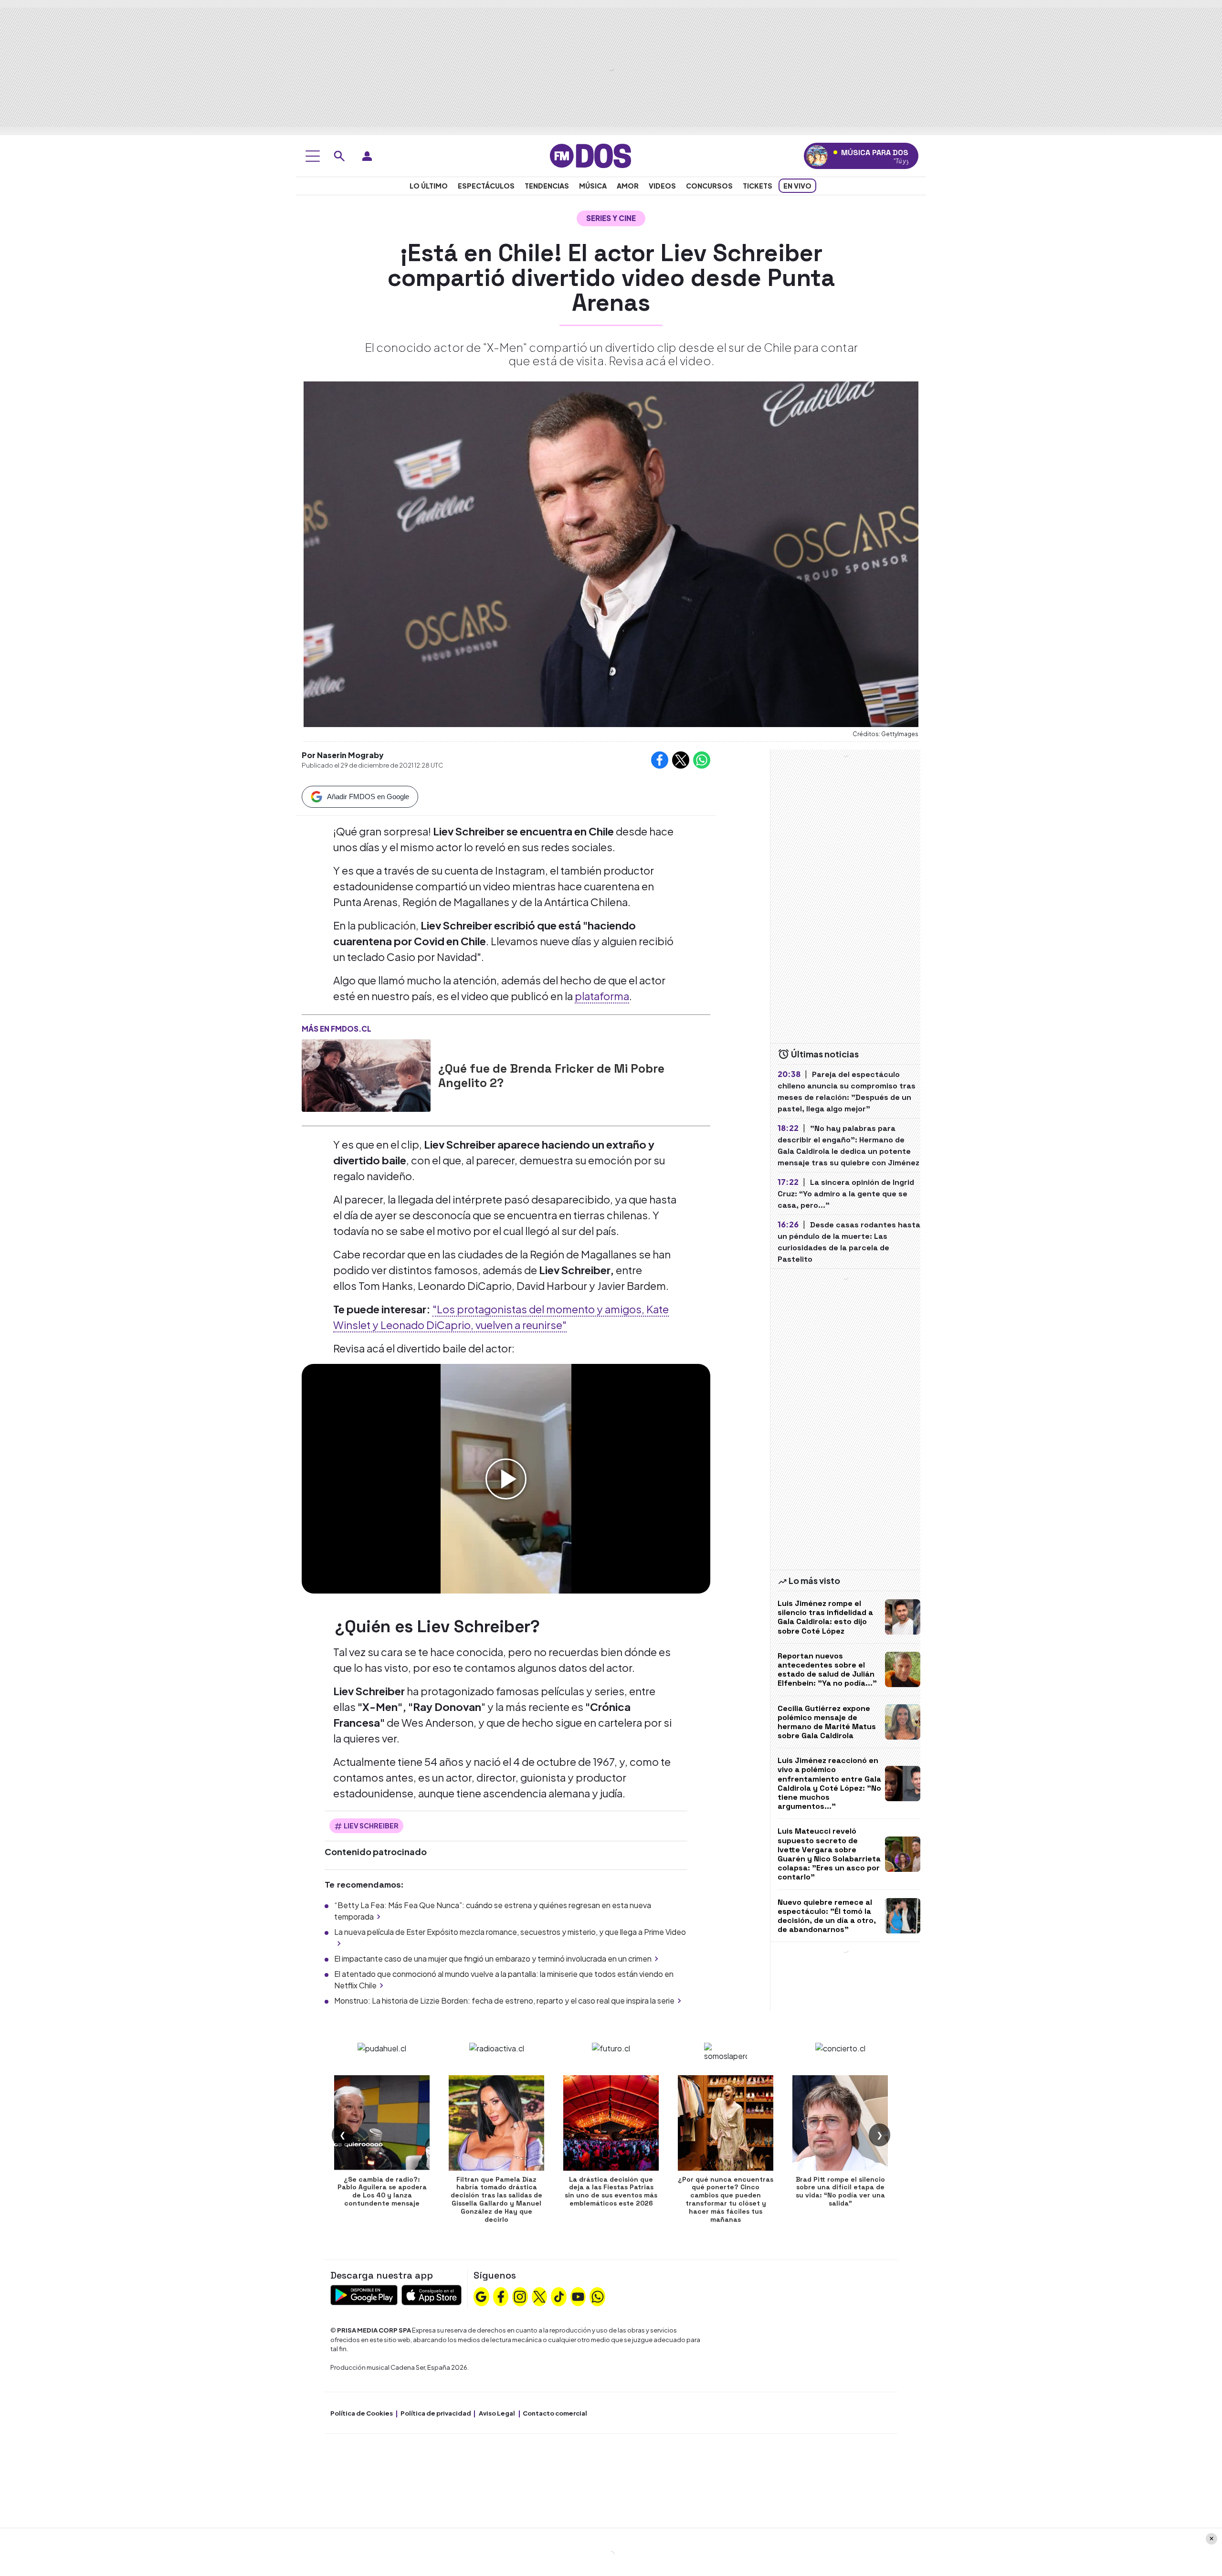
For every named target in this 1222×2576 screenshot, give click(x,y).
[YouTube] (578, 2296)
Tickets (758, 186)
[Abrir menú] (313, 156)
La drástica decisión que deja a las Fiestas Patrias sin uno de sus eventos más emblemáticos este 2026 (611, 2191)
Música (593, 186)
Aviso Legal (497, 2413)
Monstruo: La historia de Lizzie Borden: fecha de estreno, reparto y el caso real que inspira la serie (504, 2001)
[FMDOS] (590, 155)
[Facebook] (501, 2296)
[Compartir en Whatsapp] (702, 760)
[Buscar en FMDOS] (339, 156)
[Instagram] (520, 2296)
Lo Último (429, 186)
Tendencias (547, 186)
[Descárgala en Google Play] (364, 2294)
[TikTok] (559, 2296)
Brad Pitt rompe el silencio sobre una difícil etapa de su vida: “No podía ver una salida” (840, 2191)
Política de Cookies (362, 2413)
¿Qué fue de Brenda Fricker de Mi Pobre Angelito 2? (551, 1076)
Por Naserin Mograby (343, 755)
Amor (628, 186)
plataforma (602, 996)
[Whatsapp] (598, 2296)
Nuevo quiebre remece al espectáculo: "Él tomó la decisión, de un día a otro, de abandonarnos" (827, 1916)
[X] (539, 2296)
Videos (662, 186)
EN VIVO (797, 186)
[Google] (481, 2296)
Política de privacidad (436, 2413)
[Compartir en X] (681, 760)
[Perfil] (367, 156)
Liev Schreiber (371, 1826)
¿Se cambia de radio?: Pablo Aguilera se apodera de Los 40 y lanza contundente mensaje (382, 2191)
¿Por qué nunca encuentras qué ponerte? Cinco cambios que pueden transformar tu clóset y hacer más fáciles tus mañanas (726, 2199)
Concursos (709, 186)
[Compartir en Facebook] (660, 760)
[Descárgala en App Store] (432, 2294)
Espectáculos (486, 186)
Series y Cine (611, 218)
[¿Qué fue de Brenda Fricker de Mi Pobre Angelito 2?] (366, 1076)
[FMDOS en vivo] (817, 156)
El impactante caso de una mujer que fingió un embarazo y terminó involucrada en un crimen (493, 1958)
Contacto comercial (555, 2413)
